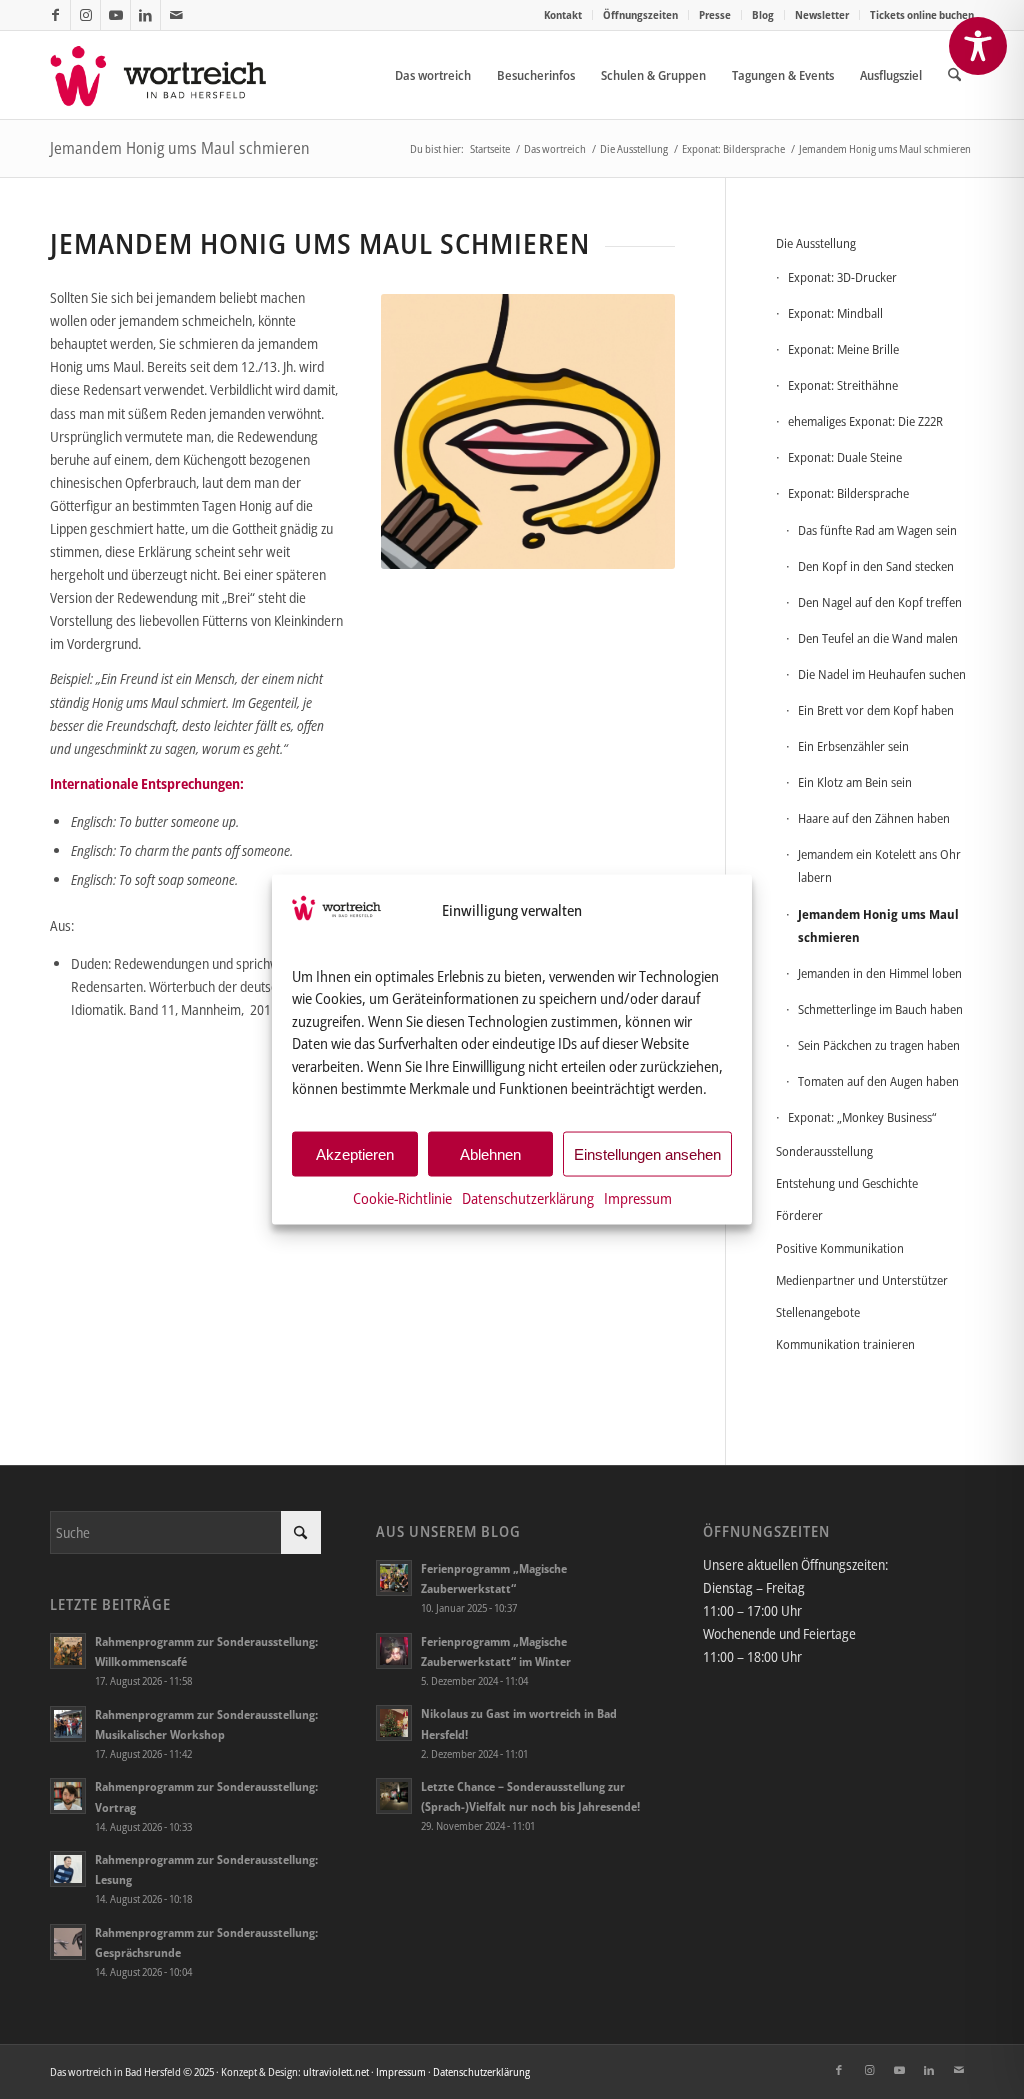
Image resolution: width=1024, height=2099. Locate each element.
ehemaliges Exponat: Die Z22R (865, 421)
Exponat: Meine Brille (843, 349)
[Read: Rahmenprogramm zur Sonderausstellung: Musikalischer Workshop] (68, 1724)
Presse (715, 14)
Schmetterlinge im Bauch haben (880, 1009)
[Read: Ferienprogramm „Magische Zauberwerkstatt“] (394, 1578)
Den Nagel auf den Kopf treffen (880, 602)
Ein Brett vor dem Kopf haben (876, 710)
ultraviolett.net (336, 2071)
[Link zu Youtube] (115, 15)
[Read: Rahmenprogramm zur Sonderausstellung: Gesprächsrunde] (68, 1942)
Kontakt (563, 14)
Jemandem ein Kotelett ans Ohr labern (879, 865)
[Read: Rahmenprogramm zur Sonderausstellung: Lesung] (68, 1869)
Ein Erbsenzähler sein (853, 746)
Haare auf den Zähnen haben (874, 818)
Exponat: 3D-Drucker (842, 277)
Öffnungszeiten (640, 14)
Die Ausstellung (816, 243)
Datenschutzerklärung (528, 1198)
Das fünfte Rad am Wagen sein (877, 530)
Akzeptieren (355, 1153)
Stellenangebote (818, 1312)
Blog (763, 14)
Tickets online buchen (922, 14)
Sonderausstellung (824, 1151)
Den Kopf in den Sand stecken (876, 566)
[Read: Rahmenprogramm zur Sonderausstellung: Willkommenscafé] (68, 1651)
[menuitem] (563, 15)
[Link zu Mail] (176, 15)
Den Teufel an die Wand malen (878, 638)
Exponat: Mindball (835, 313)
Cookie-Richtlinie (402, 1198)
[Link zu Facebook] (55, 15)
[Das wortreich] (171, 75)
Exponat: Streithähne (843, 385)
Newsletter (822, 14)
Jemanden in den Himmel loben (880, 973)
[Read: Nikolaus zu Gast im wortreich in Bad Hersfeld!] (394, 1723)
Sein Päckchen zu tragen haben (879, 1045)
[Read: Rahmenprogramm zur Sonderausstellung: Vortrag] (68, 1796)
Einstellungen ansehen (647, 1153)
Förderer (799, 1215)
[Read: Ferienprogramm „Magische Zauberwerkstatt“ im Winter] (394, 1651)
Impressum (638, 1198)
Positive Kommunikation (840, 1248)
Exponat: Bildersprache (848, 493)
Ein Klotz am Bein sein (855, 782)
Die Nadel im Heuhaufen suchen (882, 674)
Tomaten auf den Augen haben (878, 1081)
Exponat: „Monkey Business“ (862, 1117)
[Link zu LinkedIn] (145, 15)
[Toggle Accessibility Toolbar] (978, 46)
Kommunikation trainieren (845, 1344)
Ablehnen (490, 1153)
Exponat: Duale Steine (845, 457)
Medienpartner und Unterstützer (862, 1280)
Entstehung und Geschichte (847, 1183)
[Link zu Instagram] (85, 15)
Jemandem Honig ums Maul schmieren (180, 148)
